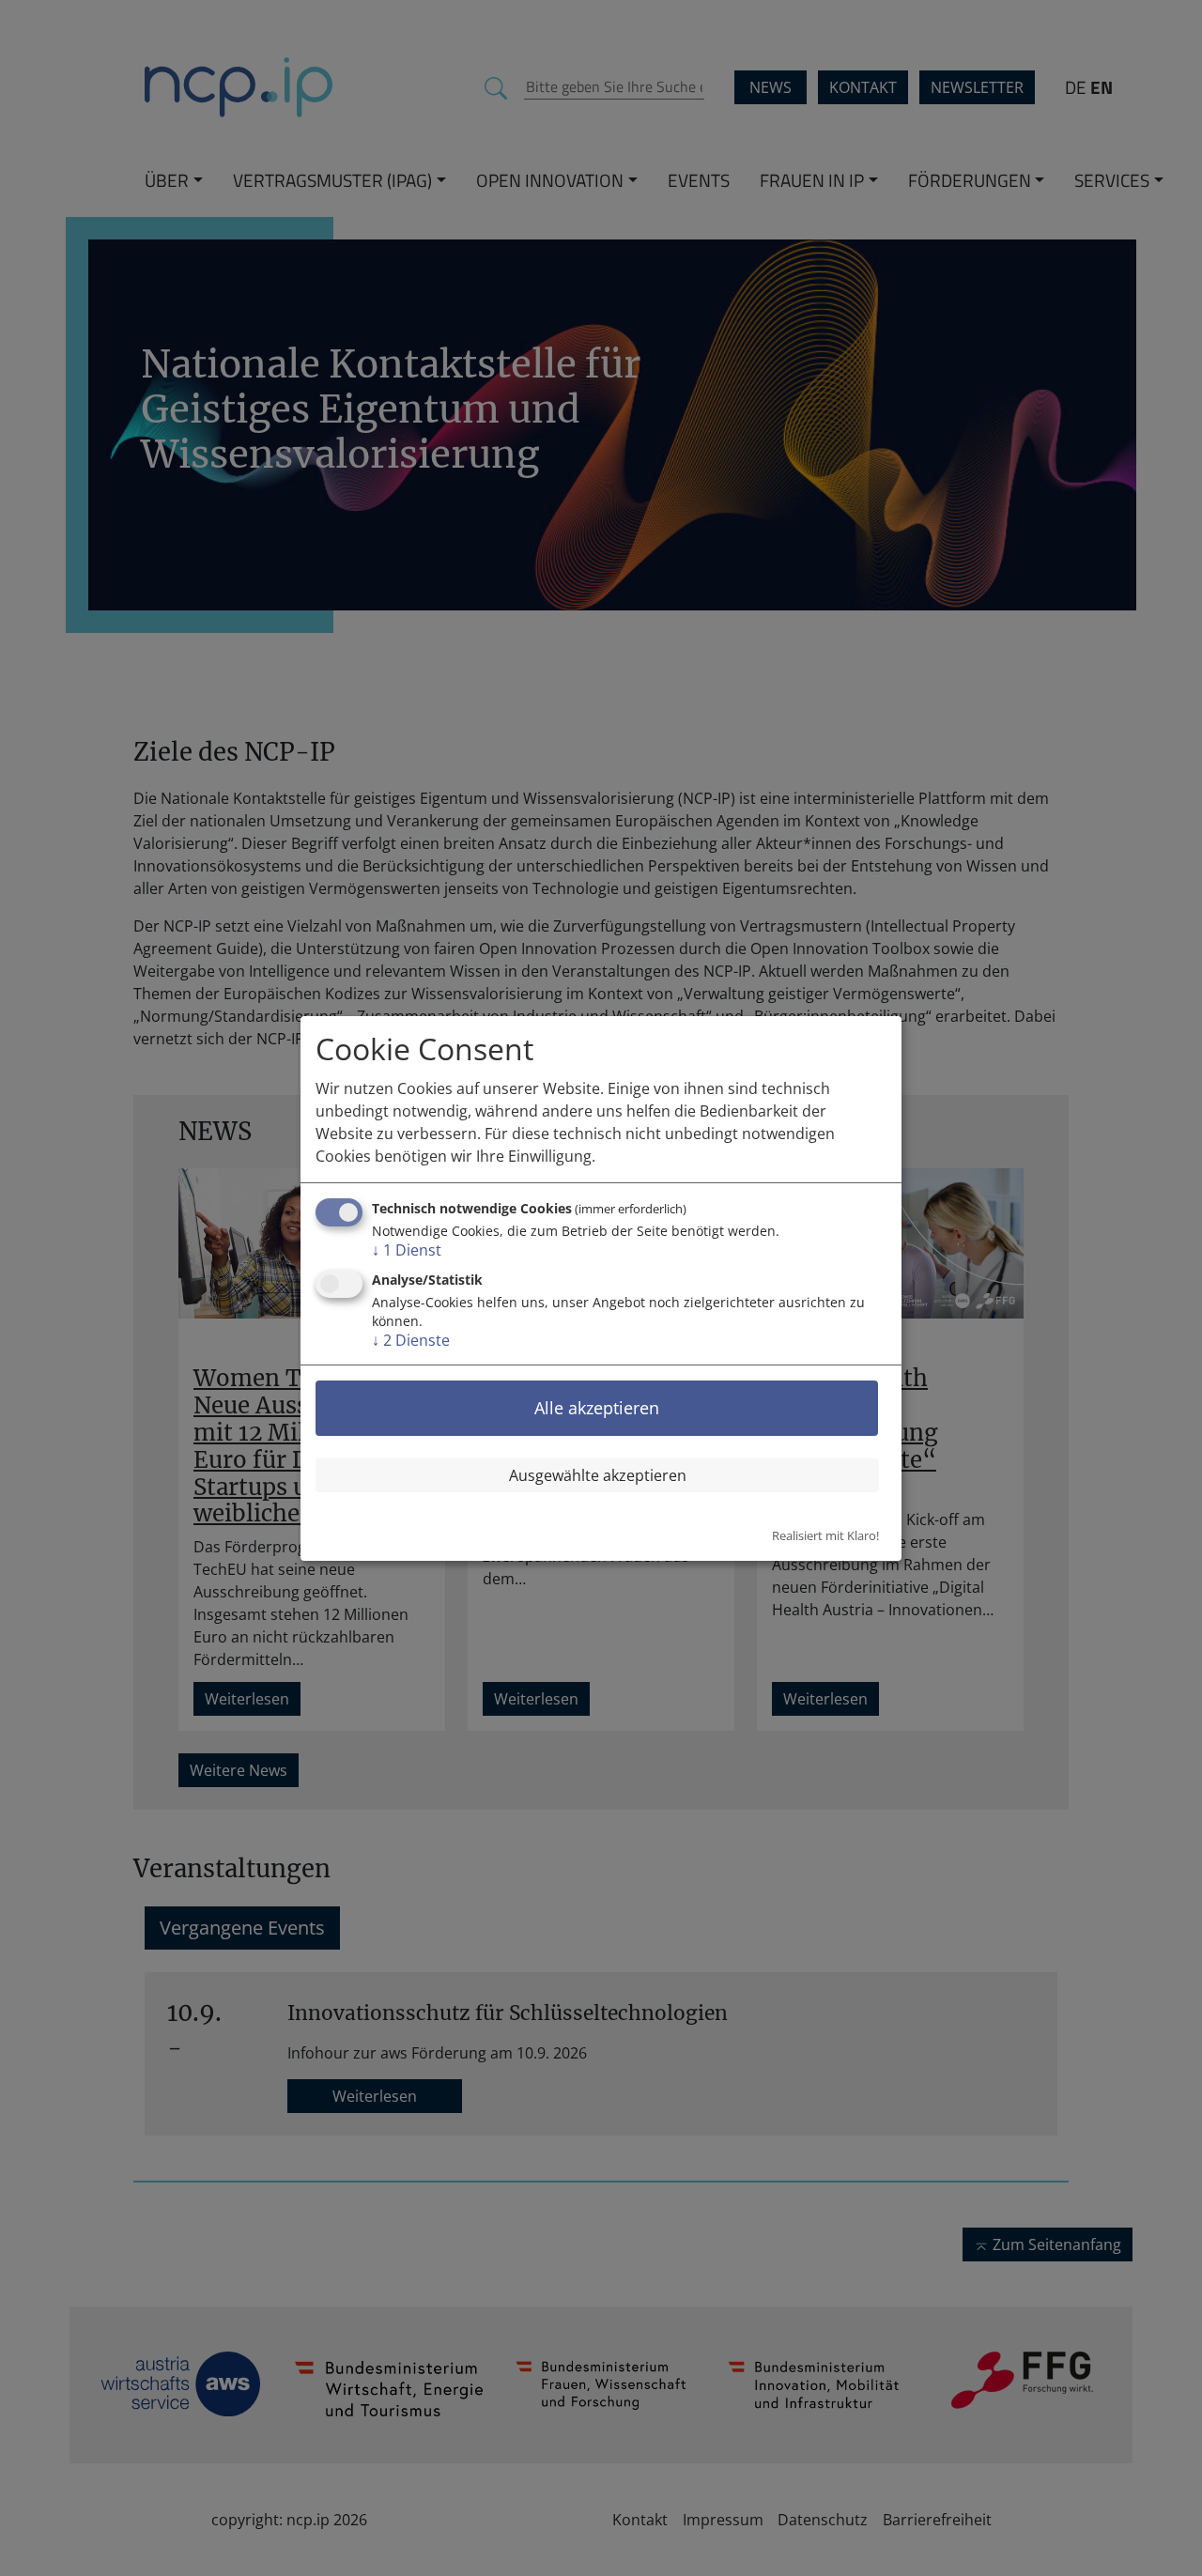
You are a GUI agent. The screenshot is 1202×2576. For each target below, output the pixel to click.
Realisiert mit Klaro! (825, 1535)
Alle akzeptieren (597, 1408)
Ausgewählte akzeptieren (598, 1475)
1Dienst (407, 1250)
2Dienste (411, 1340)
